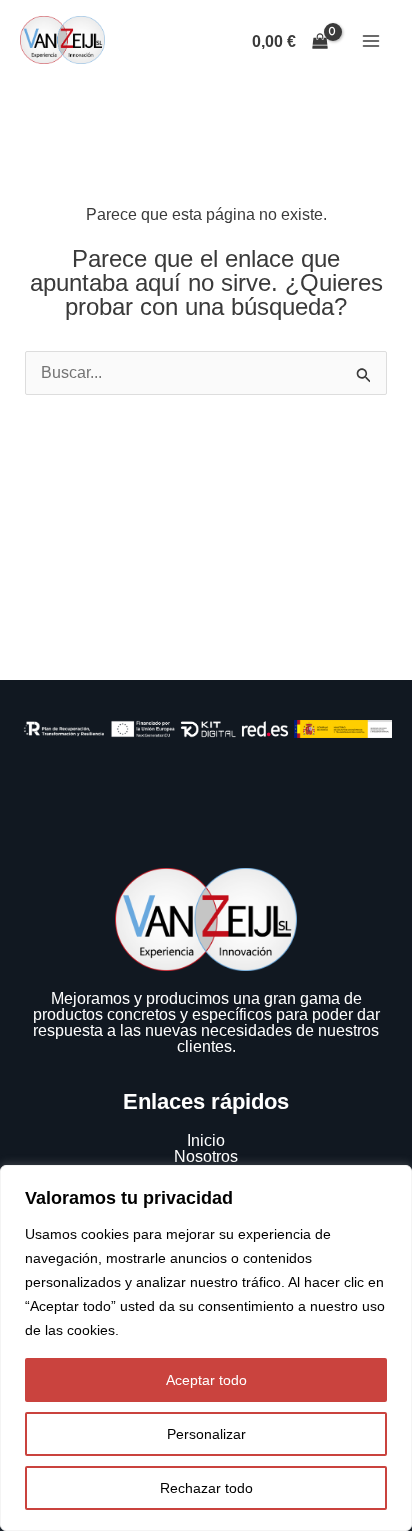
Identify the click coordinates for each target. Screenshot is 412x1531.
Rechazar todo (206, 1488)
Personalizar (206, 1434)
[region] (206, 1348)
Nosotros (206, 1156)
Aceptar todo (206, 1380)
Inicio (206, 1140)
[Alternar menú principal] (371, 41)
